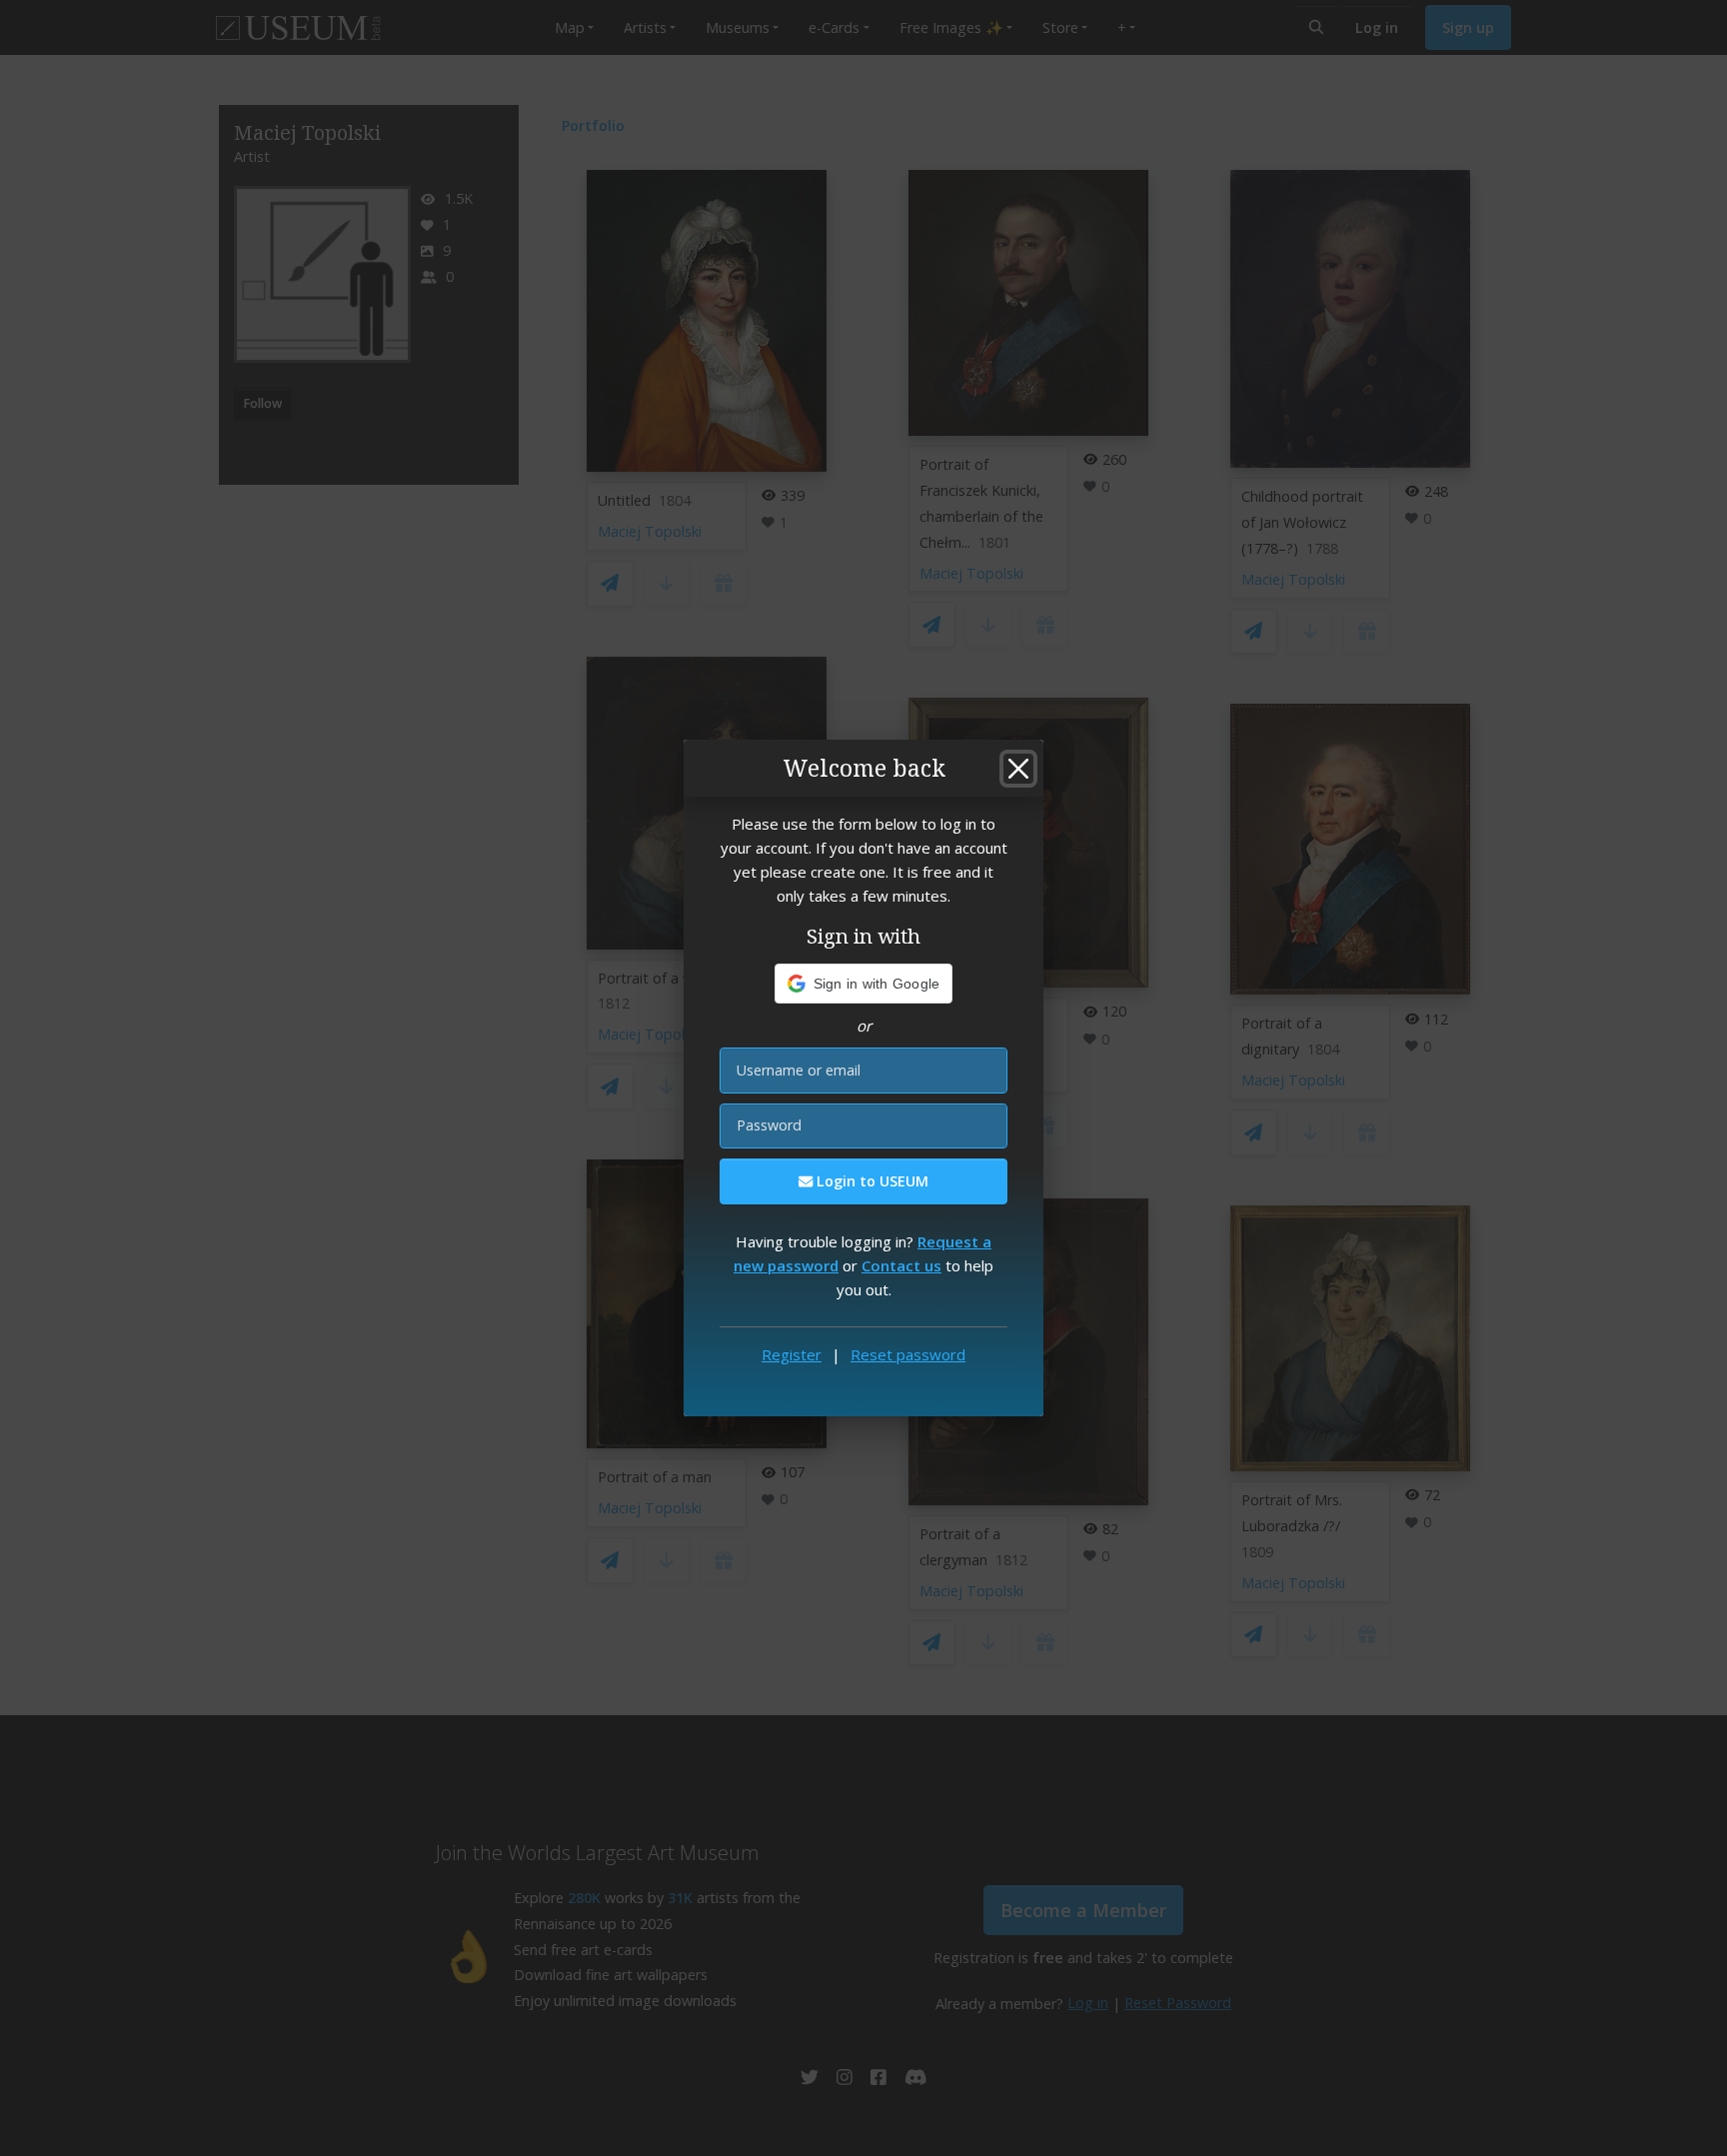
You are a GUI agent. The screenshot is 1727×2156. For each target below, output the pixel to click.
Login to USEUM (870, 1181)
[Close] (1018, 769)
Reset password (908, 1354)
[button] (864, 984)
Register (792, 1354)
